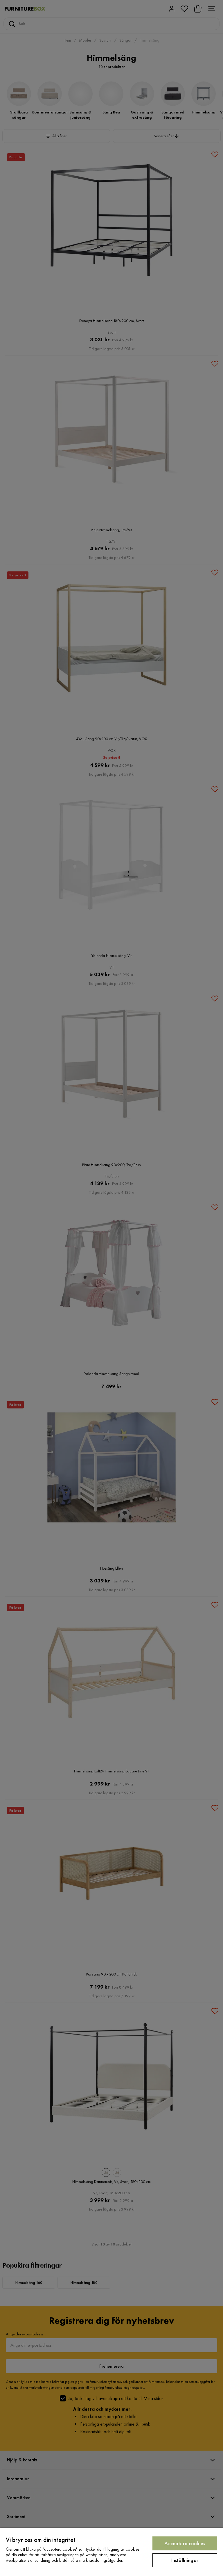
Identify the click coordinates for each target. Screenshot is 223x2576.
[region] (111, 2552)
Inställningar (185, 2560)
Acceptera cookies (185, 2543)
